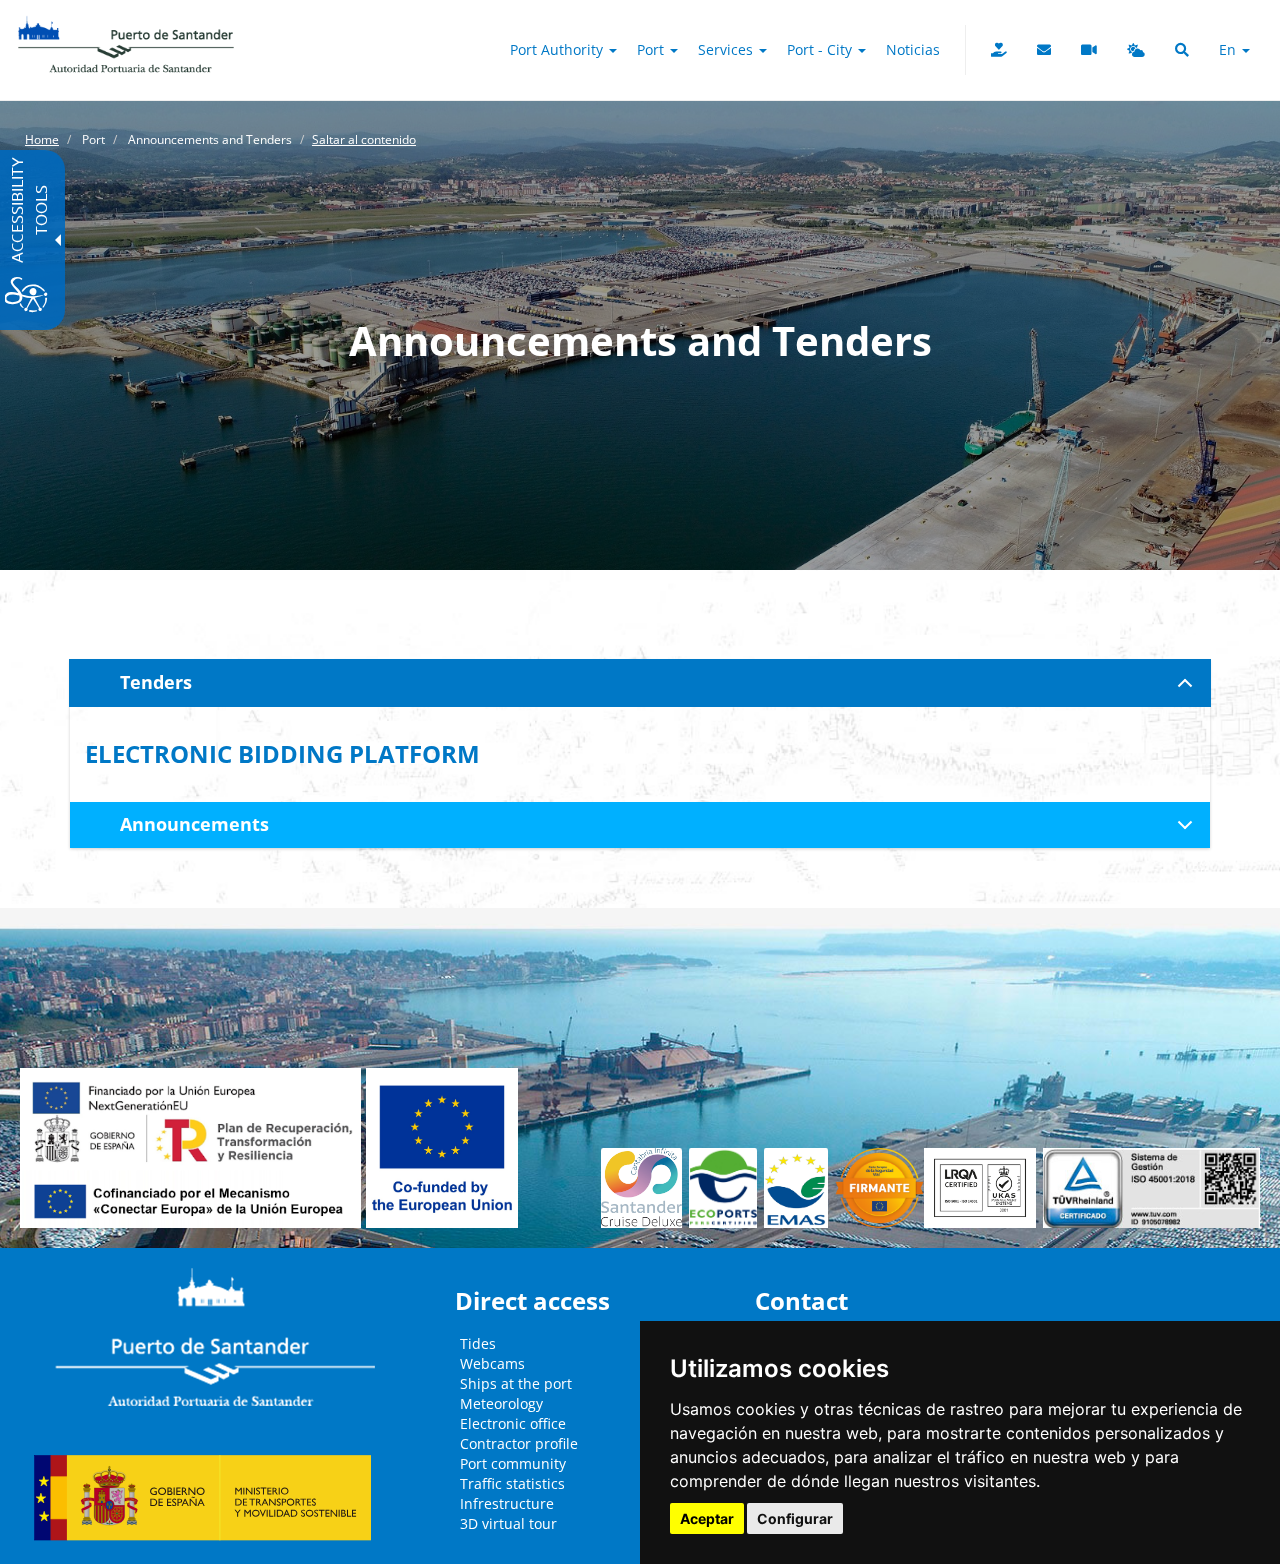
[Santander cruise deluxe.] (645, 1188)
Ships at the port (516, 1383)
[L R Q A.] (879, 1188)
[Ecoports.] (727, 1188)
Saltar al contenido (364, 139)
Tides (478, 1343)
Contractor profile (519, 1443)
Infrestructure (507, 1503)
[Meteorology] (1136, 50)
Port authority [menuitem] (558, 49)
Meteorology (501, 1403)
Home (42, 139)
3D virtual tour (508, 1523)
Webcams (492, 1363)
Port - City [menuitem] (821, 49)
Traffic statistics (512, 1483)
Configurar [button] (795, 1518)
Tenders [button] (156, 682)
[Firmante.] (799, 1188)
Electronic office (513, 1423)
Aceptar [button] (707, 1518)
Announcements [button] (194, 824)
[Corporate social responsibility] (999, 50)
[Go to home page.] (126, 25)
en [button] (1229, 49)
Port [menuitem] (652, 49)
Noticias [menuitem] (913, 49)
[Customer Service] (1044, 50)
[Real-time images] (1089, 50)
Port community (513, 1463)
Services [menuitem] (727, 49)
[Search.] (1182, 50)
